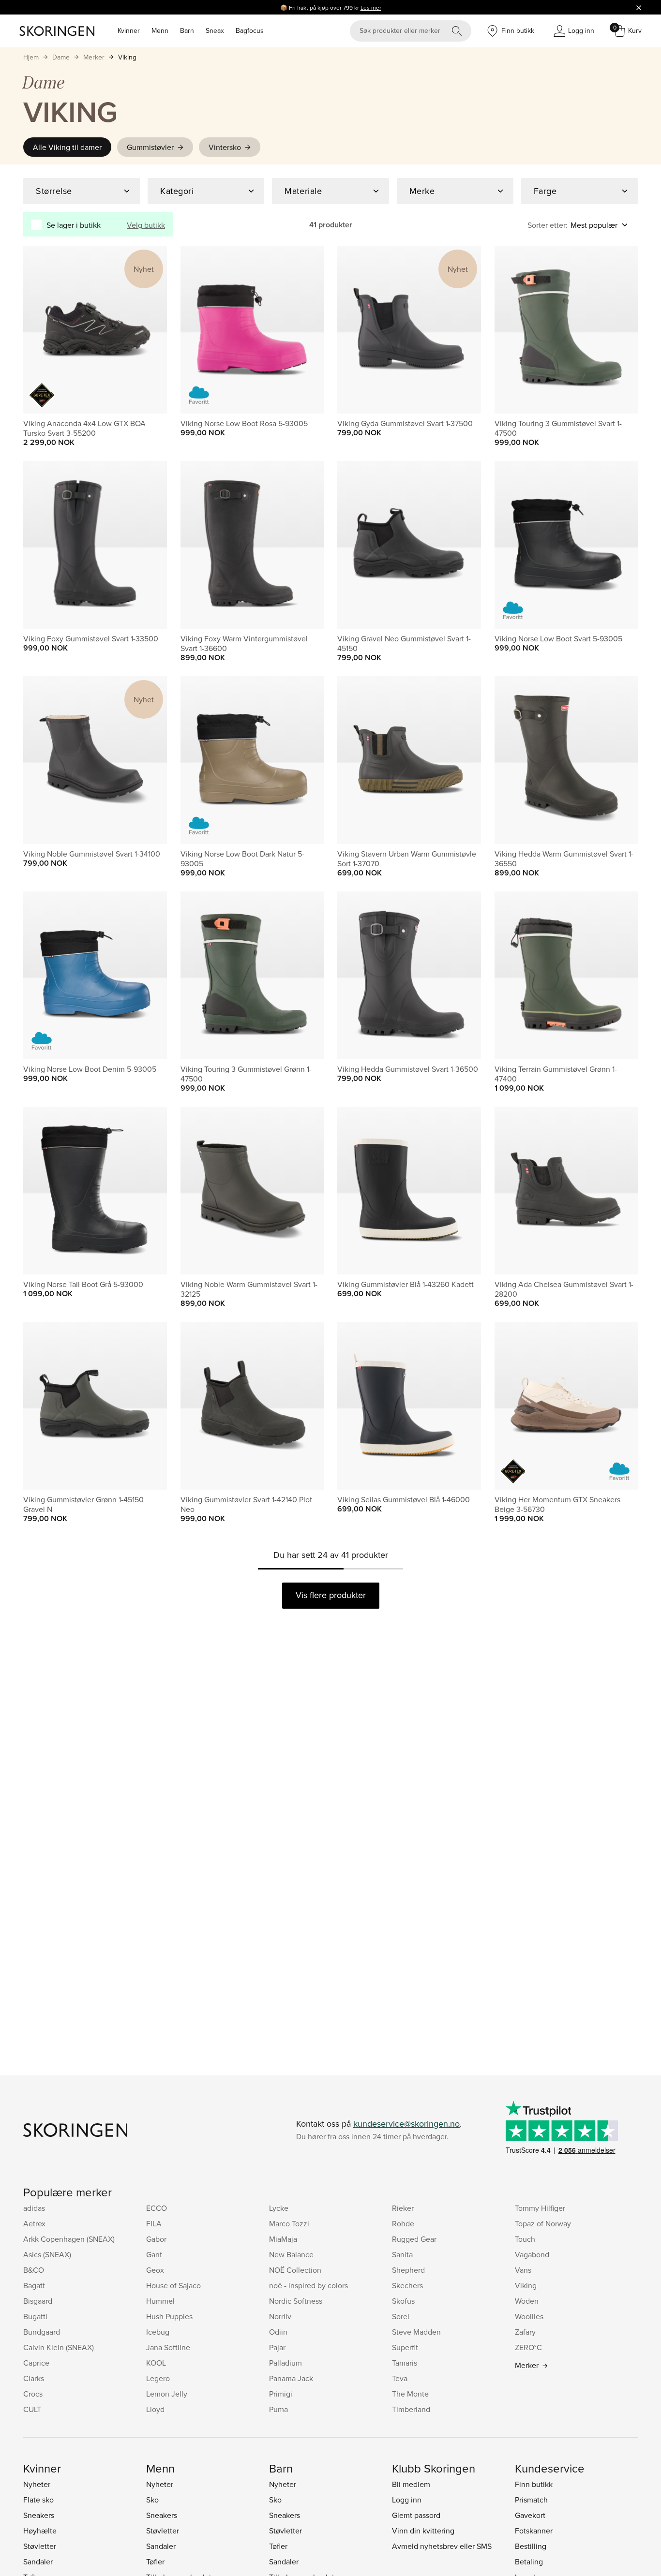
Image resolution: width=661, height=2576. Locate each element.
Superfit (405, 2347)
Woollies (529, 2316)
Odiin (278, 2332)
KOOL (156, 2363)
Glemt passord (416, 2515)
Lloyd (155, 2409)
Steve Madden (416, 2332)
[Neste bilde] (148, 330)
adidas (34, 2208)
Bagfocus (250, 30)
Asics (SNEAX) (47, 2254)
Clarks (34, 2378)
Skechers (407, 2285)
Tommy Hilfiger (540, 2208)
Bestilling (531, 2546)
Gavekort (530, 2515)
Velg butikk (146, 225)
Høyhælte (40, 2531)
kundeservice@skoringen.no (406, 2124)
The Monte (410, 2394)
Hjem (31, 57)
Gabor (156, 2239)
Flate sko (38, 2500)
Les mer (371, 7)
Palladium (285, 2363)
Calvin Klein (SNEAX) (59, 2347)
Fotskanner (534, 2531)
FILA (154, 2223)
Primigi (281, 2394)
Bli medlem (411, 2484)
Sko (152, 2500)
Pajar (277, 2347)
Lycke (279, 2208)
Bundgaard (42, 2332)
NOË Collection (295, 2270)
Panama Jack (291, 2378)
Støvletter (40, 2546)
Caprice (36, 2363)
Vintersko (225, 147)
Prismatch (531, 2500)
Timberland (411, 2409)
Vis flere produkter (331, 1595)
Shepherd (408, 2270)
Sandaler (38, 2561)
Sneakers (39, 2515)
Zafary (525, 2332)
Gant (154, 2254)
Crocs (33, 2394)
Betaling (529, 2561)
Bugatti (35, 2316)
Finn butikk (534, 2484)
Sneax (215, 30)
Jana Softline (168, 2347)
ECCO (157, 2208)
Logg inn (407, 2500)
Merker (94, 57)
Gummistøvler (150, 147)
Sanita (402, 2254)
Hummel (160, 2301)
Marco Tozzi (289, 2223)
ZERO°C (528, 2347)
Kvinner (129, 30)
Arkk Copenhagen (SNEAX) (69, 2239)
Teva (400, 2378)
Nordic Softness (296, 2301)
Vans (523, 2270)
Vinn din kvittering (423, 2531)
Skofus (403, 2301)
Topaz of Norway (543, 2223)
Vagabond (532, 2254)
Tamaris (405, 2363)
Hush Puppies (169, 2316)
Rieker (403, 2208)
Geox (155, 2270)
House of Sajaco (173, 2285)
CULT (32, 2409)
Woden (527, 2301)
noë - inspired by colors (308, 2285)
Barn (187, 30)
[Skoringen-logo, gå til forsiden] (57, 31)
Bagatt (34, 2285)
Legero (158, 2378)
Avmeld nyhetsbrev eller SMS (442, 2546)
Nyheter (37, 2484)
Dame (61, 57)
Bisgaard (38, 2301)
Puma (278, 2409)
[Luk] (639, 7)
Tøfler (155, 2561)
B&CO (34, 2270)
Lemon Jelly (167, 2394)
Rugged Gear (414, 2239)
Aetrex (34, 2223)
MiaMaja (283, 2239)
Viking (127, 57)
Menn (160, 30)
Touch (525, 2239)
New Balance (291, 2254)
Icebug (158, 2332)
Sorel (401, 2316)
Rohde (403, 2223)
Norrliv (280, 2316)
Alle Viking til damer (67, 147)
